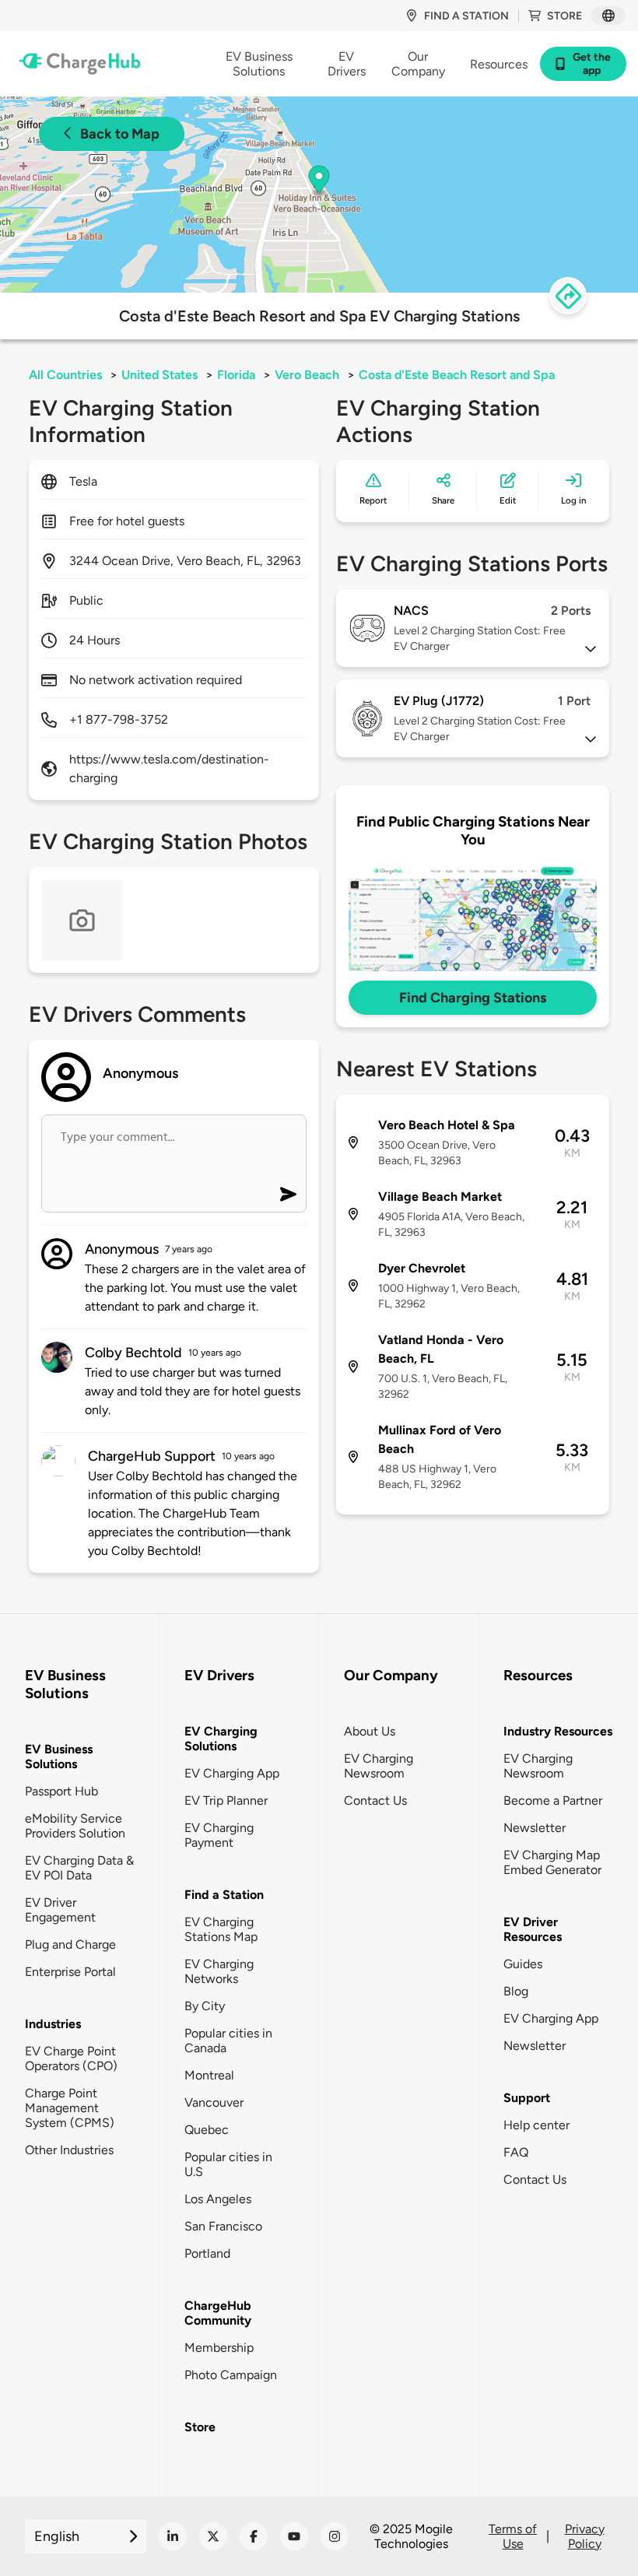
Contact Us (375, 1800)
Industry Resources (558, 1731)
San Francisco (223, 2226)
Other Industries (69, 2150)
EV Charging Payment (219, 1835)
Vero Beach (307, 375)
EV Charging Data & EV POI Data (79, 1868)
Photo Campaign (231, 2375)
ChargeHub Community (218, 2313)
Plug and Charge (70, 1944)
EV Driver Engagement (60, 1910)
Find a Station (224, 1895)
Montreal (209, 2075)
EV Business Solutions (59, 1757)
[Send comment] (288, 1194)
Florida (236, 375)
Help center (536, 2125)
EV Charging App (232, 1773)
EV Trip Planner (226, 1800)
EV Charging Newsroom (379, 1766)
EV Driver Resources (533, 1929)
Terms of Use (513, 2536)
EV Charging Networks (219, 1971)
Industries (53, 2024)
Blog (516, 1991)
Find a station (466, 16)
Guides (523, 1964)
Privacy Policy (585, 2536)
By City (205, 2006)
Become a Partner (553, 1800)
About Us (370, 1731)
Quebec (207, 2130)
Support (527, 2098)
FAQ (516, 2152)
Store (564, 16)
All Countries (65, 375)
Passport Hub (61, 1791)
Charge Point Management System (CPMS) (70, 2108)
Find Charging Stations (473, 998)
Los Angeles (218, 2199)
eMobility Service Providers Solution (75, 1826)
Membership (219, 2348)
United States (159, 375)
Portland (207, 2253)
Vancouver (214, 2102)
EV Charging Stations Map (221, 1929)
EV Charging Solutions (221, 1739)
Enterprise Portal (70, 1972)
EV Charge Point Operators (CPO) (71, 2058)
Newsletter (535, 1828)
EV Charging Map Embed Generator (552, 1862)
